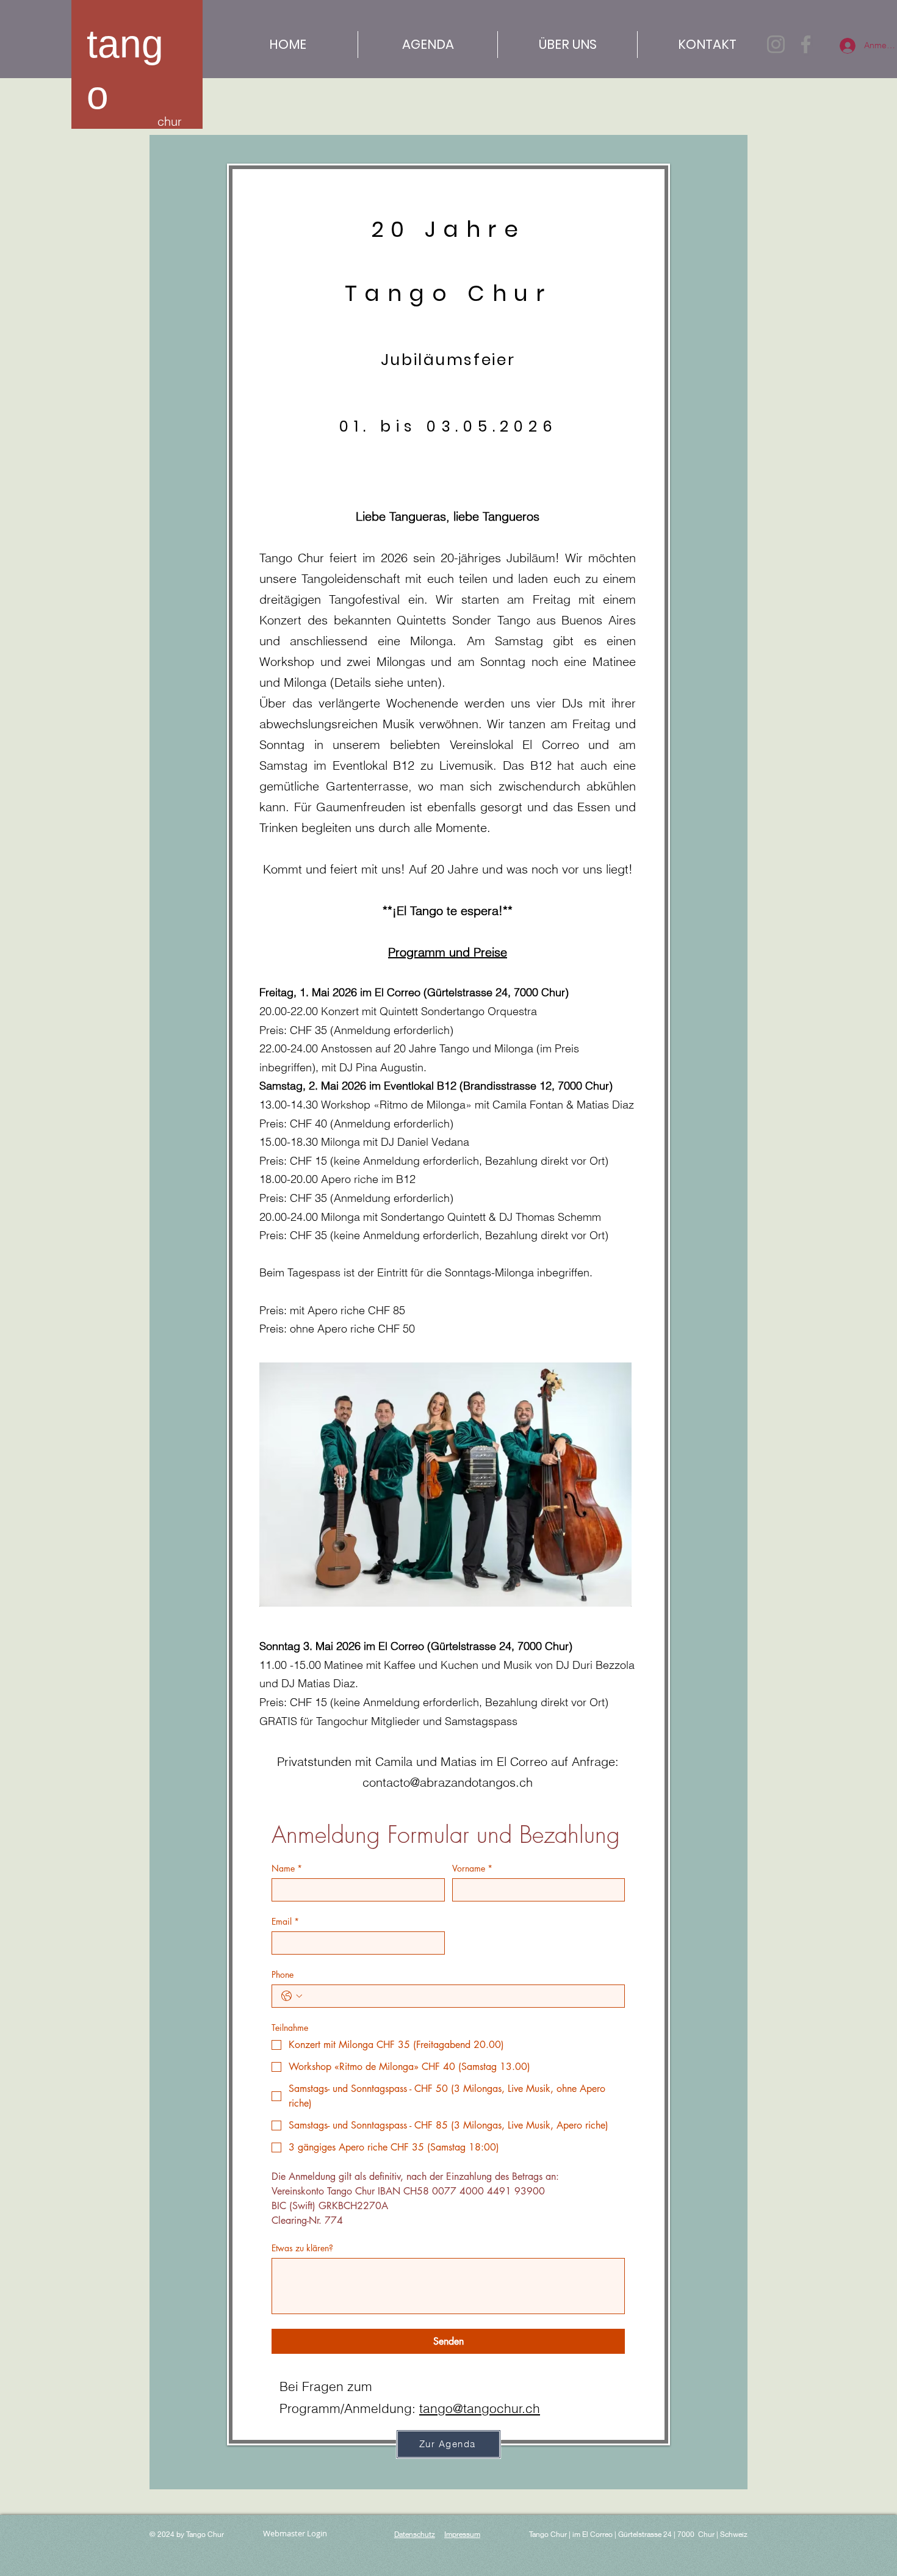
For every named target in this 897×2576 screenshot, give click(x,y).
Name (287, 1868)
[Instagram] (776, 44)
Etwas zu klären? (302, 2248)
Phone (283, 1974)
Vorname (472, 1868)
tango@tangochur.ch (480, 2408)
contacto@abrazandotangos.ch (448, 1782)
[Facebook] (806, 44)
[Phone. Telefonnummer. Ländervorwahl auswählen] (292, 1996)
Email (285, 1921)
